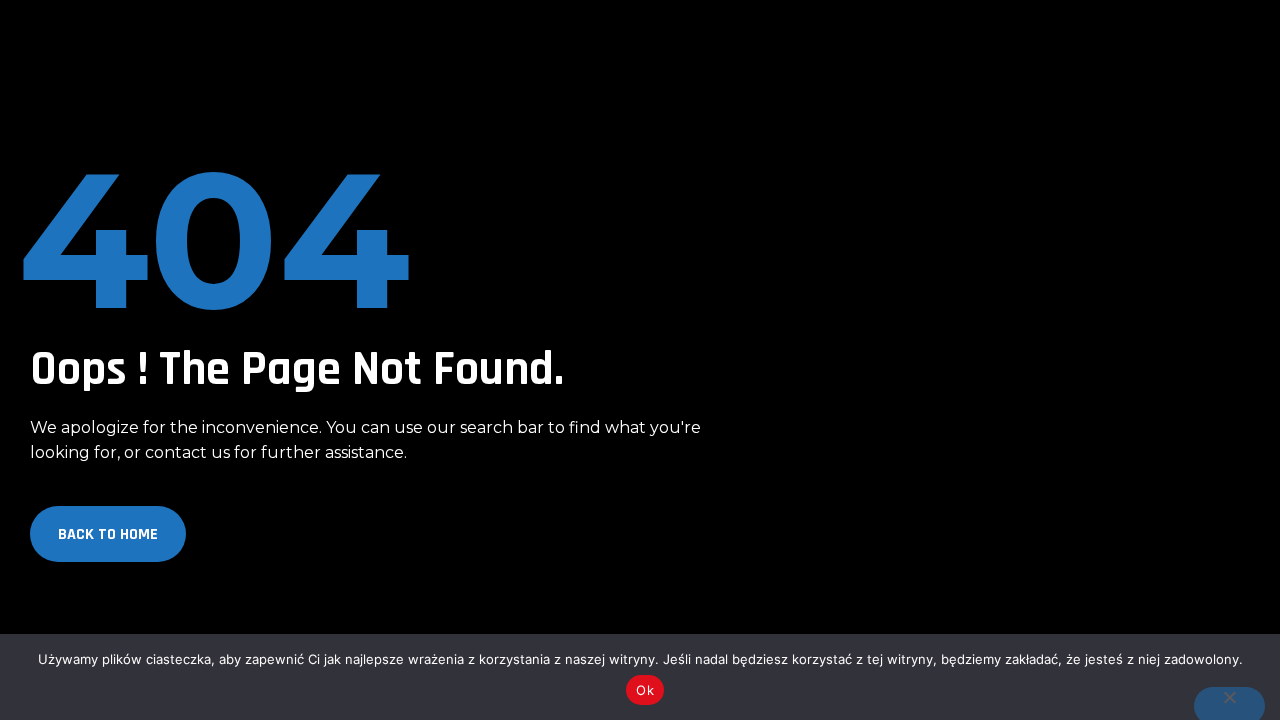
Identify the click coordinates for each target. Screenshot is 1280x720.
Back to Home (108, 534)
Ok (645, 690)
